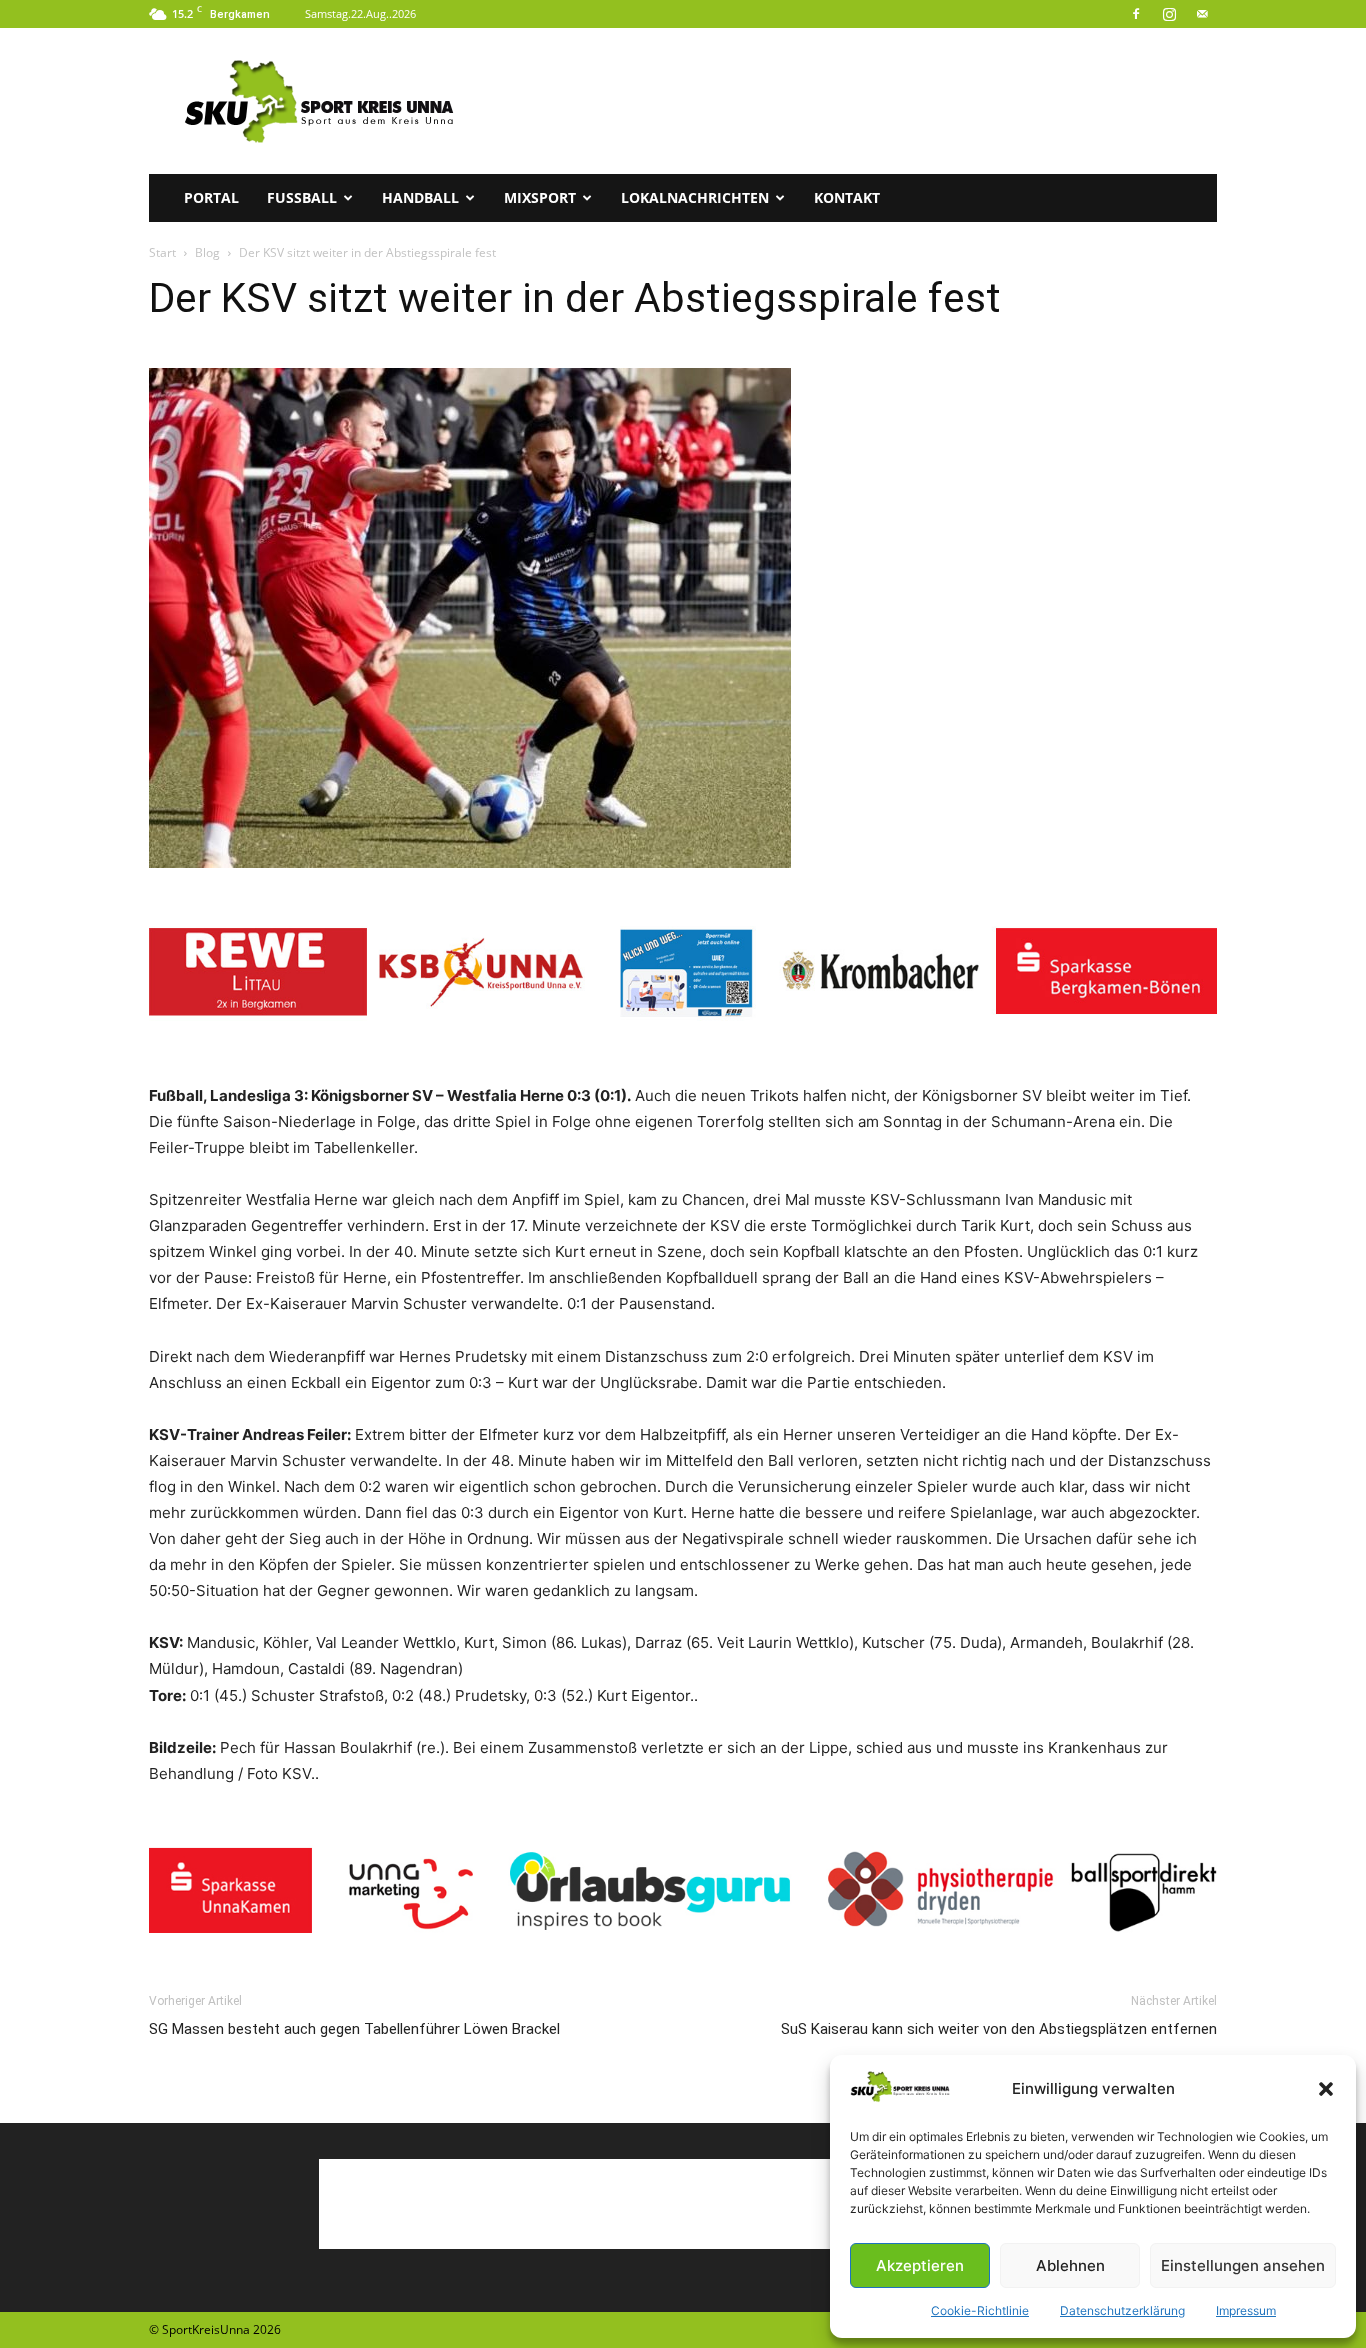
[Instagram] (1169, 14)
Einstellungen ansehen (1243, 2265)
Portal (211, 197)
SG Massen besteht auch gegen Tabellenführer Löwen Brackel (354, 2029)
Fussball (302, 197)
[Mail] (1202, 14)
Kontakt (847, 197)
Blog (207, 252)
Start (162, 252)
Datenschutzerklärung (1122, 2310)
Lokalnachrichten (695, 197)
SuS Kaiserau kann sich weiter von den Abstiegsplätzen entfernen (999, 2029)
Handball (420, 197)
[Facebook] (1136, 14)
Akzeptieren (920, 2265)
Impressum (1246, 2310)
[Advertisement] (853, 101)
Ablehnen (1070, 2265)
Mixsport (540, 197)
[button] (1326, 2089)
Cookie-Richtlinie (980, 2310)
